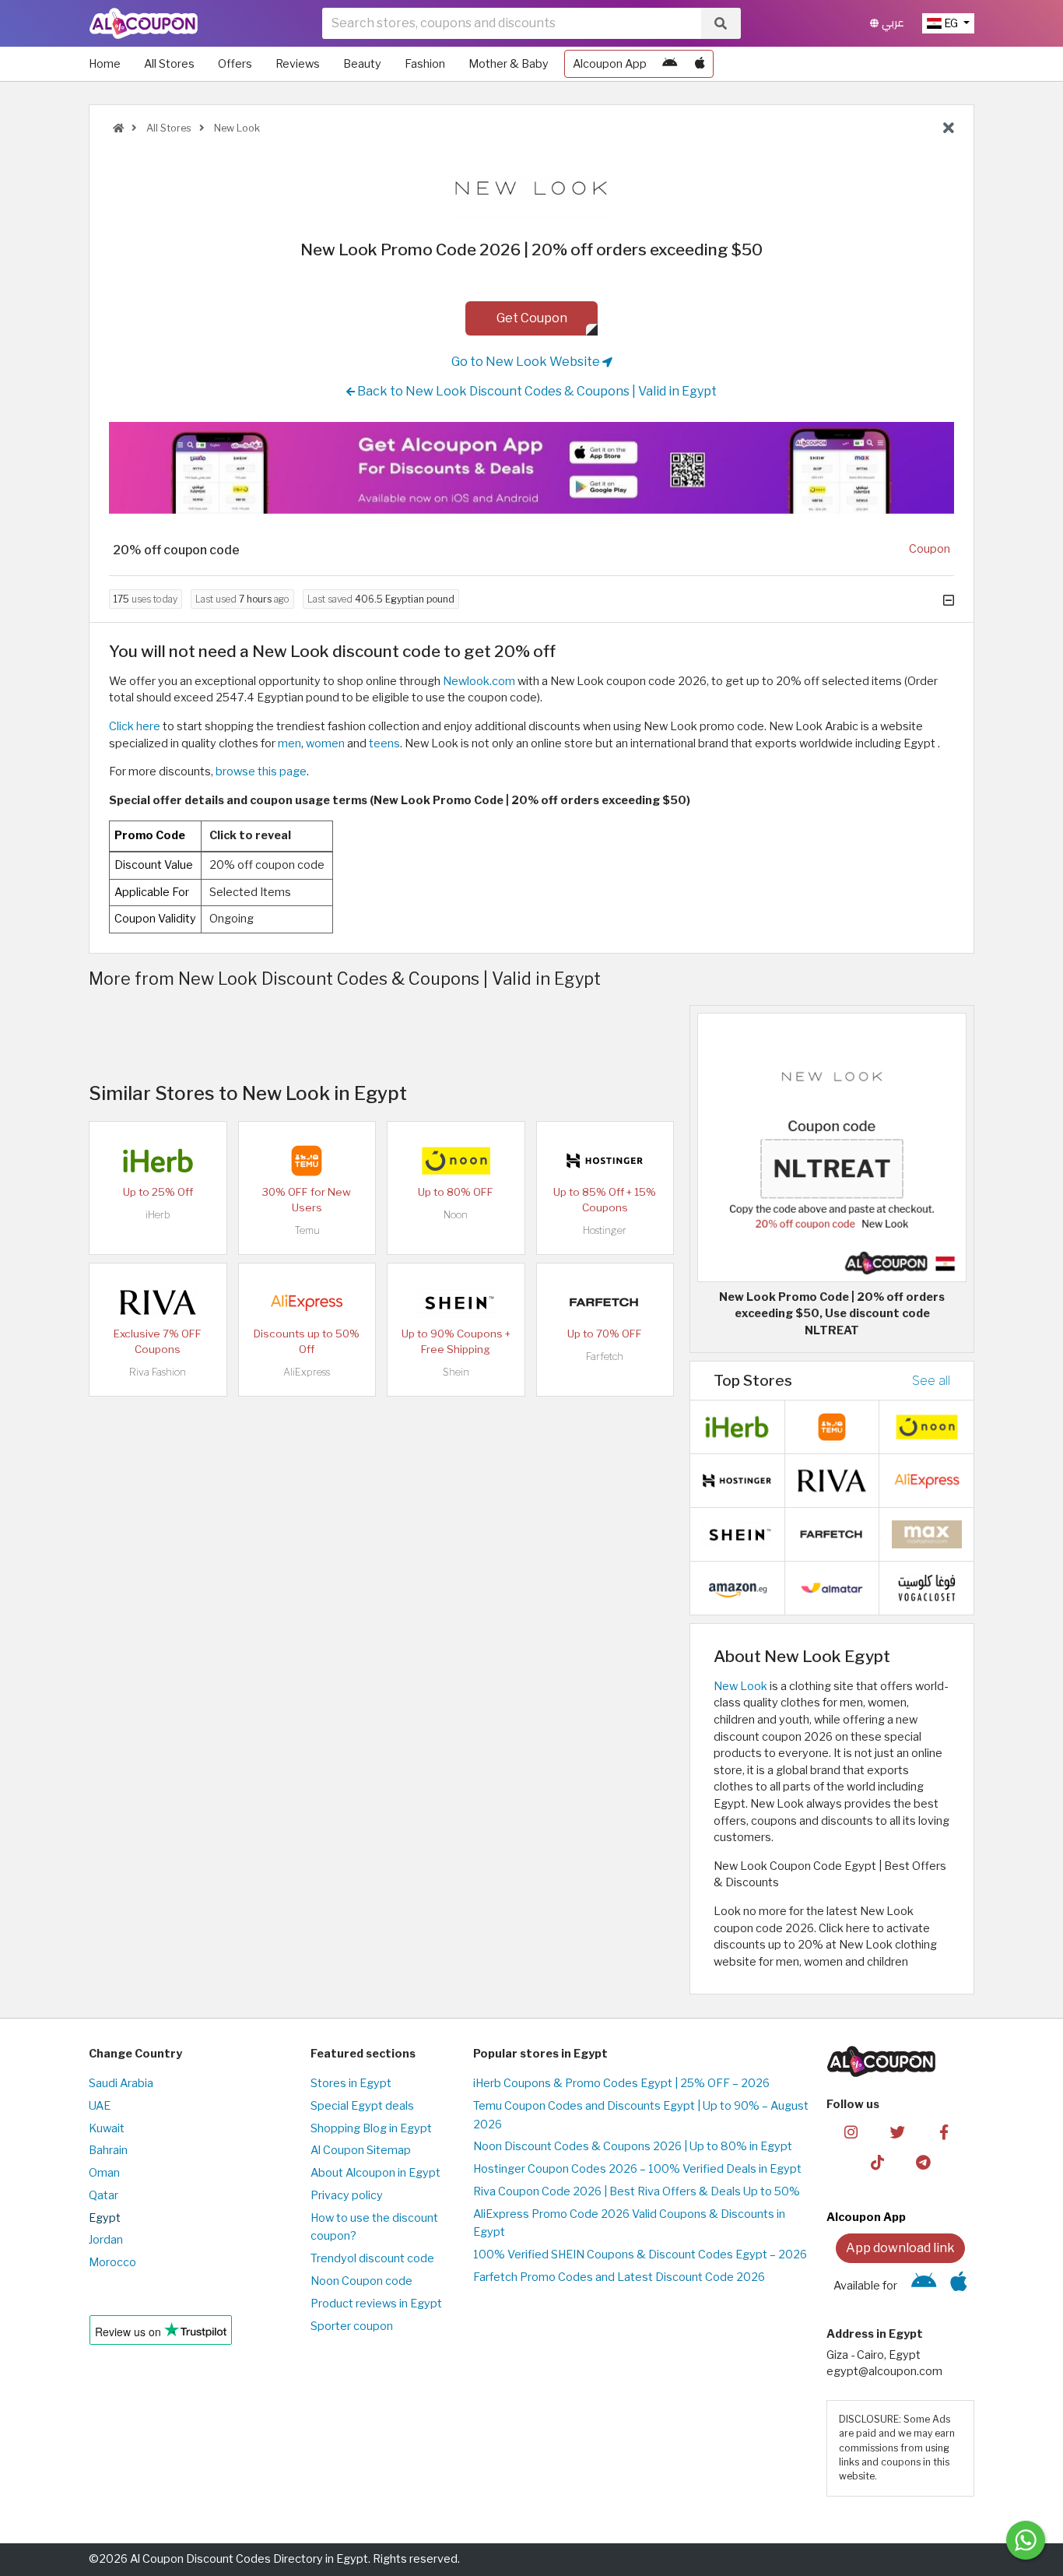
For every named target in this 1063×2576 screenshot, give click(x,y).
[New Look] (531, 189)
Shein (456, 1372)
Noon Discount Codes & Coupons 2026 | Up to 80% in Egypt (633, 2146)
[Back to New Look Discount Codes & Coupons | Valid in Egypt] (949, 128)
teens (384, 743)
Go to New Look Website (527, 362)
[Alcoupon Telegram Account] (924, 2162)
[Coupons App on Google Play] (670, 64)
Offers (235, 64)
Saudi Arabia (121, 2083)
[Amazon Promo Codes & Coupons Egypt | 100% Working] (737, 1587)
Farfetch (605, 1357)
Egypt (105, 2218)
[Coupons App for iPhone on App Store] (700, 64)
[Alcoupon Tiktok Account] (877, 2162)
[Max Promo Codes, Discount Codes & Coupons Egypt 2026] (927, 1534)
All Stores (169, 64)
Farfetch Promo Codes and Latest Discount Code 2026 (619, 2277)
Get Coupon (532, 318)
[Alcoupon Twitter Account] (898, 2131)
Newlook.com (479, 681)
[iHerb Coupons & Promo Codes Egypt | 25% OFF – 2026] (158, 1159)
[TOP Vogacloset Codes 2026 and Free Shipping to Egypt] (927, 1587)
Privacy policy (347, 2195)
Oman (104, 2173)
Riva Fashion (158, 1372)
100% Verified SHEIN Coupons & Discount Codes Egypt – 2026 (640, 2254)
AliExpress (307, 1372)
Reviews (298, 64)
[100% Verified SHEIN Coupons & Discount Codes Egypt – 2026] (456, 1301)
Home (105, 64)
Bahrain (108, 2150)
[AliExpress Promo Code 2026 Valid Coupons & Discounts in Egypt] (307, 1301)
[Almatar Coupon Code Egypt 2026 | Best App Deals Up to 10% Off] (832, 1587)
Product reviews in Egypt (376, 2304)
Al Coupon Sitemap (361, 2150)
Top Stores (753, 1380)
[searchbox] (512, 23)
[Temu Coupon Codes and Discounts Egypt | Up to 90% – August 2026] (307, 1159)
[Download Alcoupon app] (531, 468)
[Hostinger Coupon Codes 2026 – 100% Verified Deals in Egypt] (605, 1159)
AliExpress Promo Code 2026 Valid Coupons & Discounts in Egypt (629, 2223)
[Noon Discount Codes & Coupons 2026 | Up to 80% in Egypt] (456, 1159)
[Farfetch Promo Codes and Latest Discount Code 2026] (605, 1301)
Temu (307, 1230)
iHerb (158, 1215)
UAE (100, 2106)
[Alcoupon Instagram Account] (851, 2131)
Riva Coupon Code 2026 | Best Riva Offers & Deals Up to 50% (637, 2191)
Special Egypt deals (362, 2106)
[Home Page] (144, 23)
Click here (135, 726)
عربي (891, 23)
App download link (900, 2248)
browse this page (261, 771)
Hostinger (605, 1230)
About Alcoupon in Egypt (375, 2173)
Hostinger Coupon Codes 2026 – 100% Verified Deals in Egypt (637, 2169)
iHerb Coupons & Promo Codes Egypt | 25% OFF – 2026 (621, 2083)
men (289, 743)
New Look (236, 128)
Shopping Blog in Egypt (371, 2128)
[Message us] (1026, 2540)
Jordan (106, 2240)
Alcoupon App (610, 64)
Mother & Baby (509, 64)
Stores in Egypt (351, 2083)
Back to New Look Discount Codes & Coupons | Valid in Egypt (536, 391)
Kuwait (107, 2128)
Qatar (103, 2195)
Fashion (425, 64)
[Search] (721, 23)
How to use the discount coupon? (374, 2227)
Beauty (362, 64)
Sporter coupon (352, 2326)
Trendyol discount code (372, 2258)
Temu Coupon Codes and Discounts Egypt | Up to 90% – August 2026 (641, 2115)
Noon (456, 1215)
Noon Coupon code (361, 2281)
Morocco (112, 2262)
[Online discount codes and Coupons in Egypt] (118, 128)
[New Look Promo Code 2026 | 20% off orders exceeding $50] (832, 1147)
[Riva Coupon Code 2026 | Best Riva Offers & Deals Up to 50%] (158, 1301)
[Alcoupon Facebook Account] (944, 2131)
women (325, 743)
